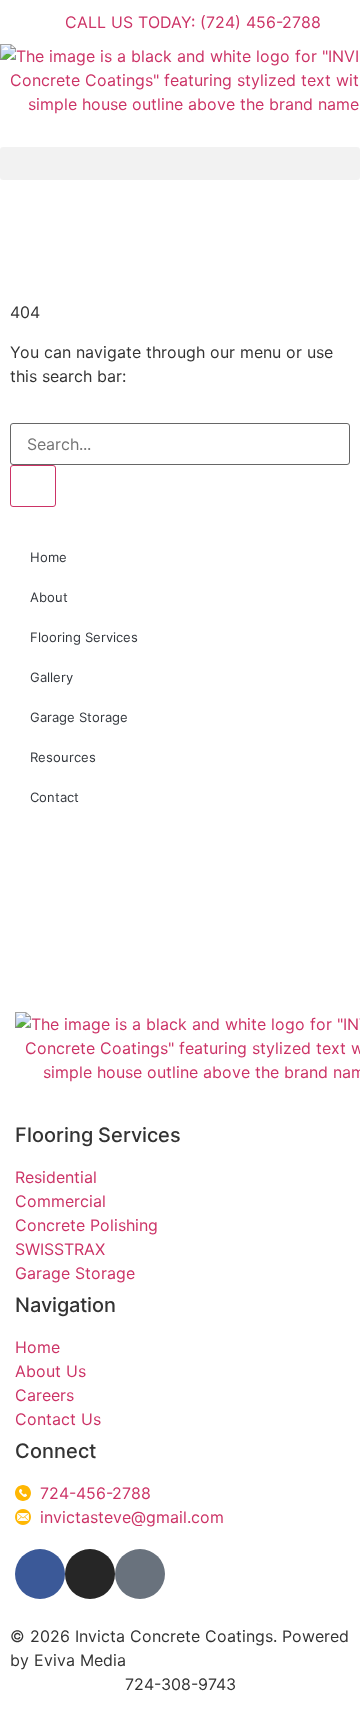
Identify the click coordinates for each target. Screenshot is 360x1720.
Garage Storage (79, 717)
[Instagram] (90, 1574)
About (49, 597)
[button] (180, 163)
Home (48, 557)
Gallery (51, 677)
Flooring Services (84, 637)
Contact (54, 797)
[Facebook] (40, 1574)
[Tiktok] (140, 1574)
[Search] (33, 486)
